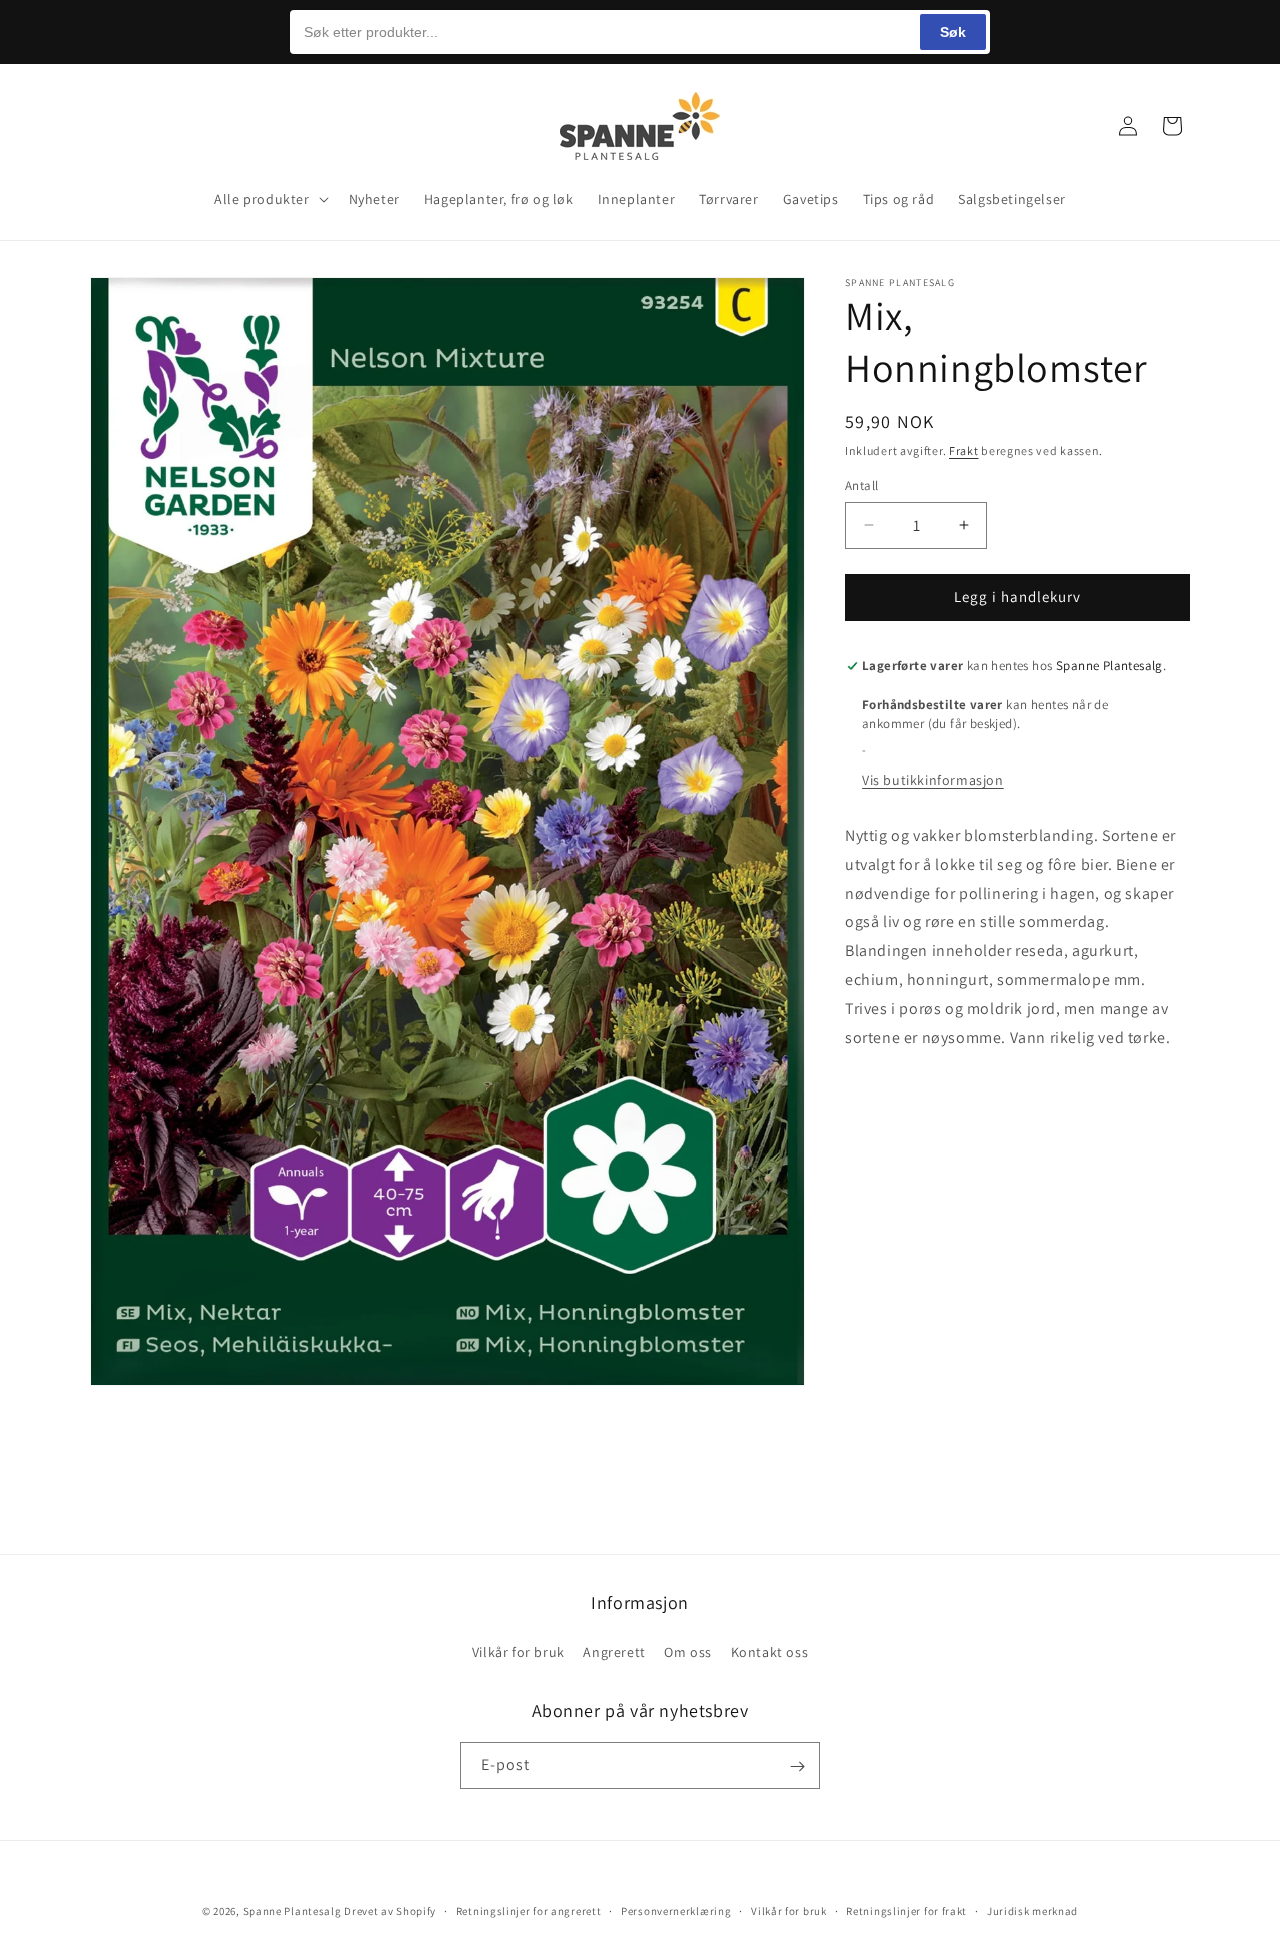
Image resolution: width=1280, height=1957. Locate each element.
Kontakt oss (770, 1651)
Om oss (688, 1651)
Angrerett (614, 1651)
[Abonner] (797, 1766)
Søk (953, 32)
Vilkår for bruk (518, 1651)
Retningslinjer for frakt (906, 1910)
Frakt (964, 450)
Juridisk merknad (1032, 1910)
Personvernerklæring (676, 1910)
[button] (112, 126)
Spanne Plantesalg (292, 1911)
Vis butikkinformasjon (933, 780)
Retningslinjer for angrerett (529, 1910)
